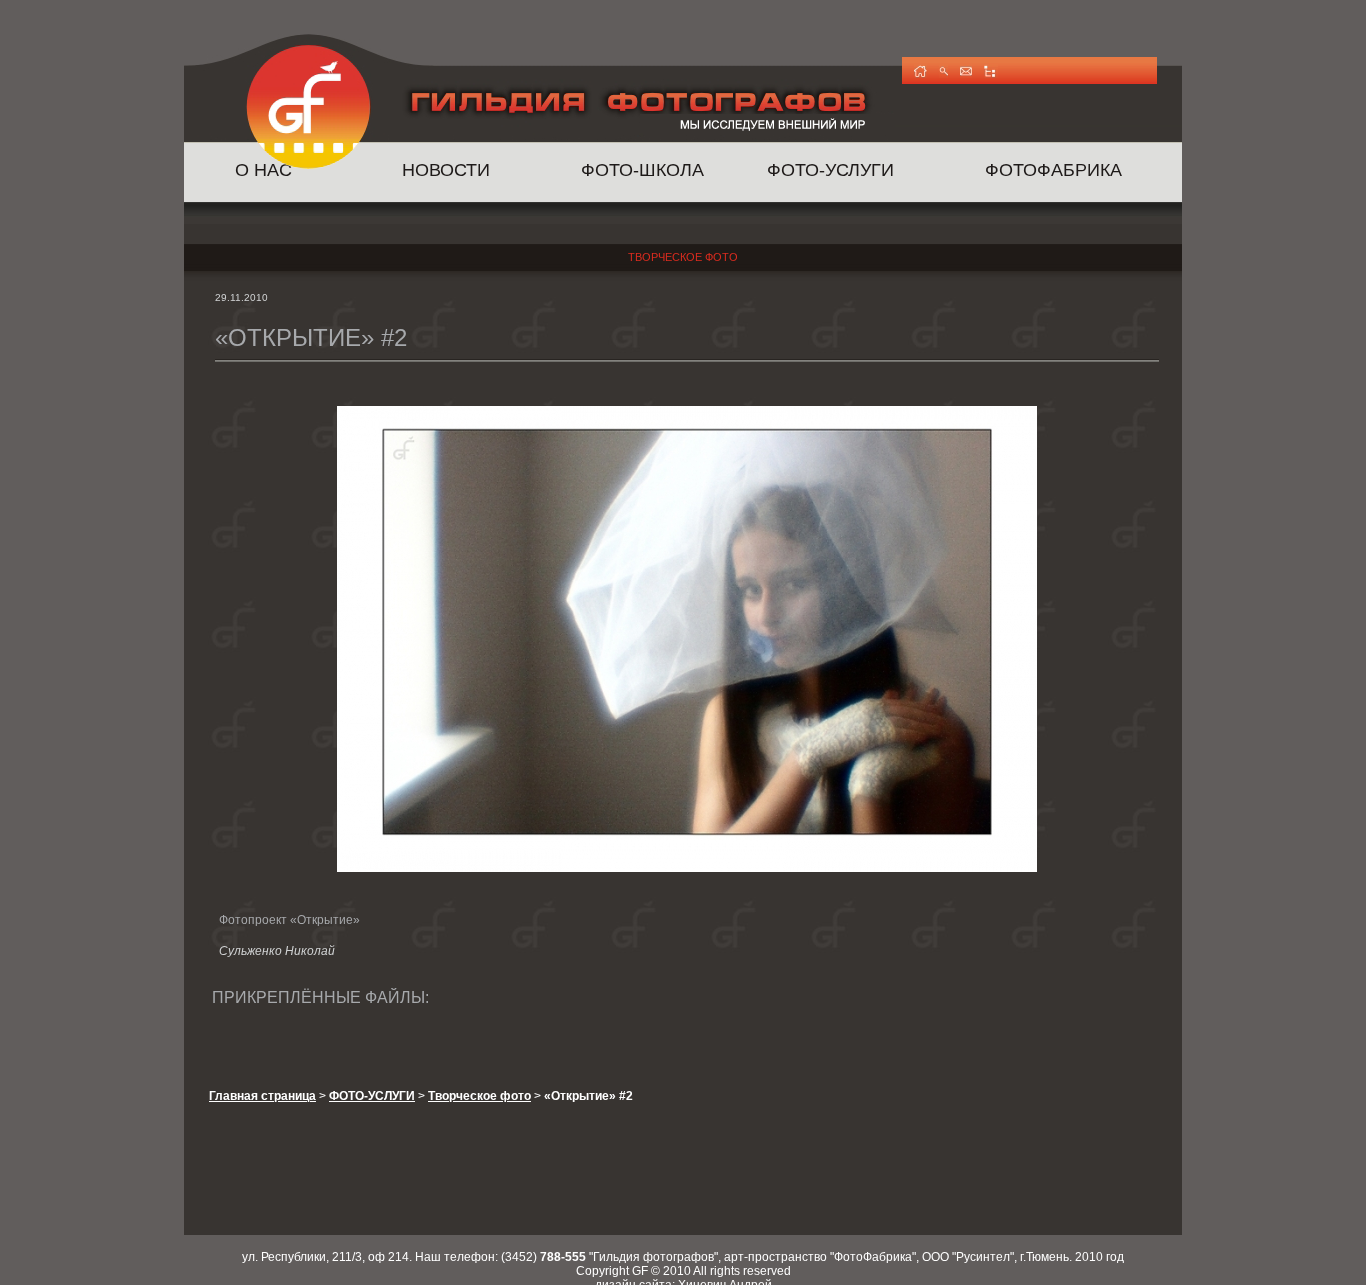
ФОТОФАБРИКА (1053, 170)
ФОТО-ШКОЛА (642, 170)
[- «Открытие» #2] (687, 868)
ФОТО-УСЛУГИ (830, 170)
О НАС (263, 170)
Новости (446, 170)
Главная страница (262, 1096)
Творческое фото (683, 257)
